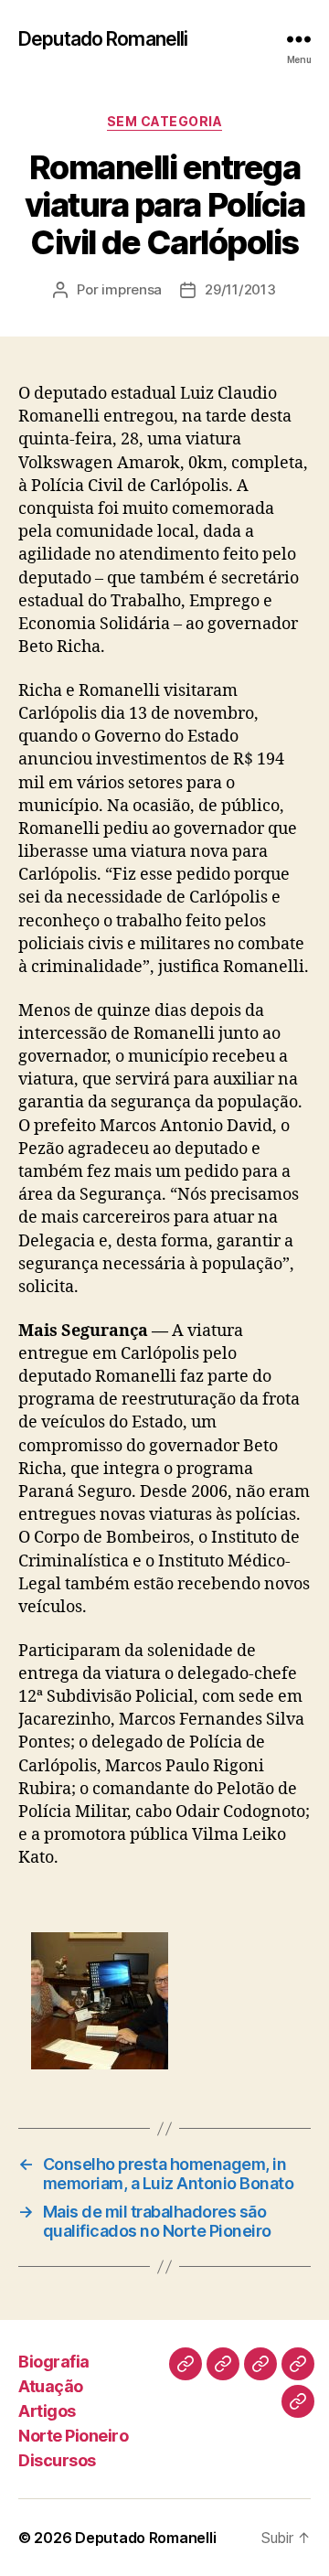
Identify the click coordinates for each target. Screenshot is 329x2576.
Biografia (54, 2362)
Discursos (57, 2460)
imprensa (132, 289)
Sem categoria (165, 121)
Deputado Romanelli (103, 39)
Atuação (51, 2386)
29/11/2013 (240, 289)
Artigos (47, 2411)
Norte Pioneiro (73, 2436)
